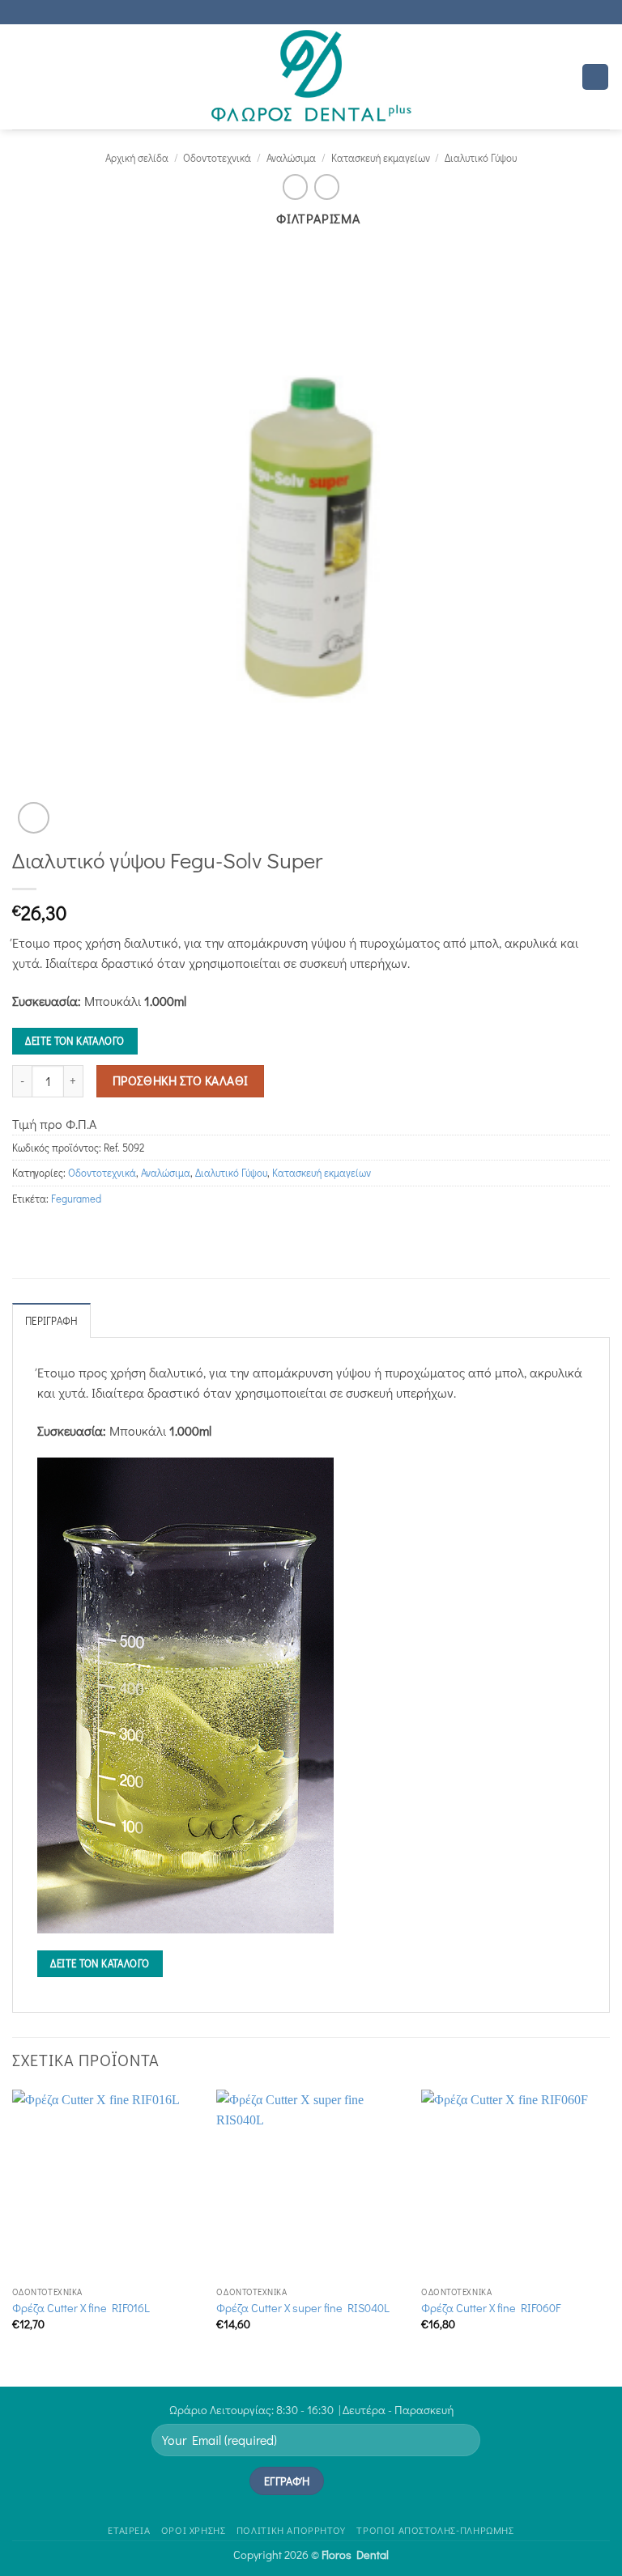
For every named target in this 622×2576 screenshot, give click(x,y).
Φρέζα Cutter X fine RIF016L (81, 2308)
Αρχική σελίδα (137, 158)
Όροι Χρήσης (194, 2530)
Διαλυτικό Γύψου (481, 158)
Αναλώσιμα (291, 158)
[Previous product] (327, 187)
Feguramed (76, 1199)
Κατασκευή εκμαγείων (381, 158)
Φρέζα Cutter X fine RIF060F (491, 2308)
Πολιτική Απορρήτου (291, 2530)
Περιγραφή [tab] (51, 1321)
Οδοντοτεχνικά (217, 158)
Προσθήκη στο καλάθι (181, 1080)
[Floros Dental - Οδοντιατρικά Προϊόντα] (311, 77)
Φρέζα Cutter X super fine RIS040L (303, 2308)
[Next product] (295, 187)
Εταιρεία (129, 2530)
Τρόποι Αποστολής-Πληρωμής (435, 2530)
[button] (22, 76)
